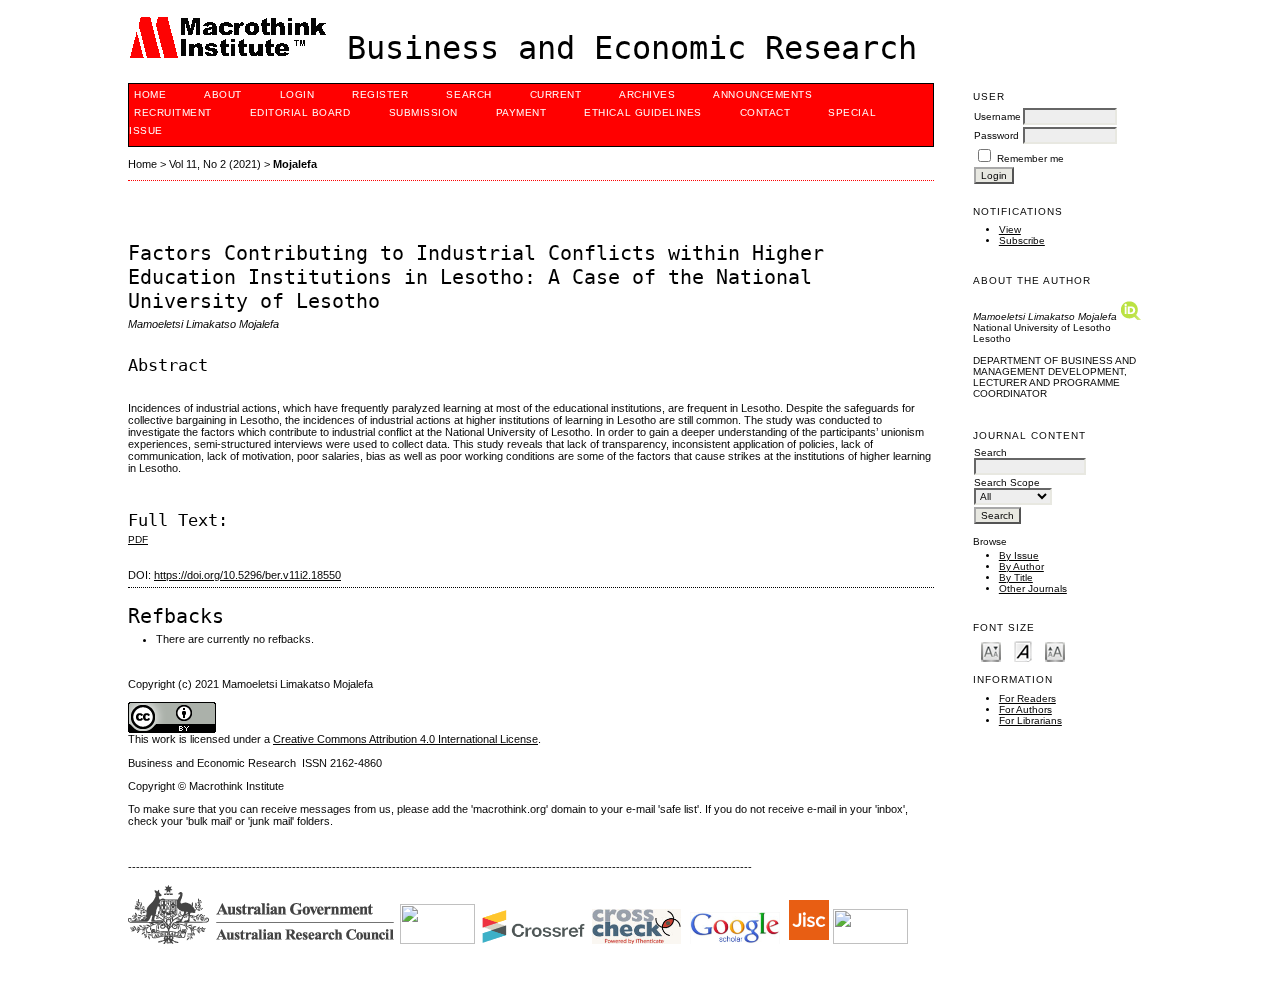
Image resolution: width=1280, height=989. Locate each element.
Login (297, 94)
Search (468, 94)
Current (556, 94)
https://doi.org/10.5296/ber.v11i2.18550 (247, 575)
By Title (1016, 577)
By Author (1021, 566)
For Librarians (1030, 720)
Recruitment (173, 112)
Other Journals (1033, 588)
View (1010, 229)
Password (996, 135)
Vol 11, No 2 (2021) (215, 164)
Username (997, 116)
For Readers (1027, 698)
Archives (647, 94)
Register (380, 94)
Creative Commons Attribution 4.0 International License (405, 739)
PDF (138, 539)
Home (150, 94)
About (223, 94)
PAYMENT (521, 112)
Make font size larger (1055, 650)
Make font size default (1023, 650)
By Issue (1019, 555)
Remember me (1030, 158)
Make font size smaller (991, 650)
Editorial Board (300, 112)
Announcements (762, 94)
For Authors (1025, 709)
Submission (423, 112)
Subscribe (1022, 240)
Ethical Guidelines (642, 112)
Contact (765, 112)
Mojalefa (295, 164)
